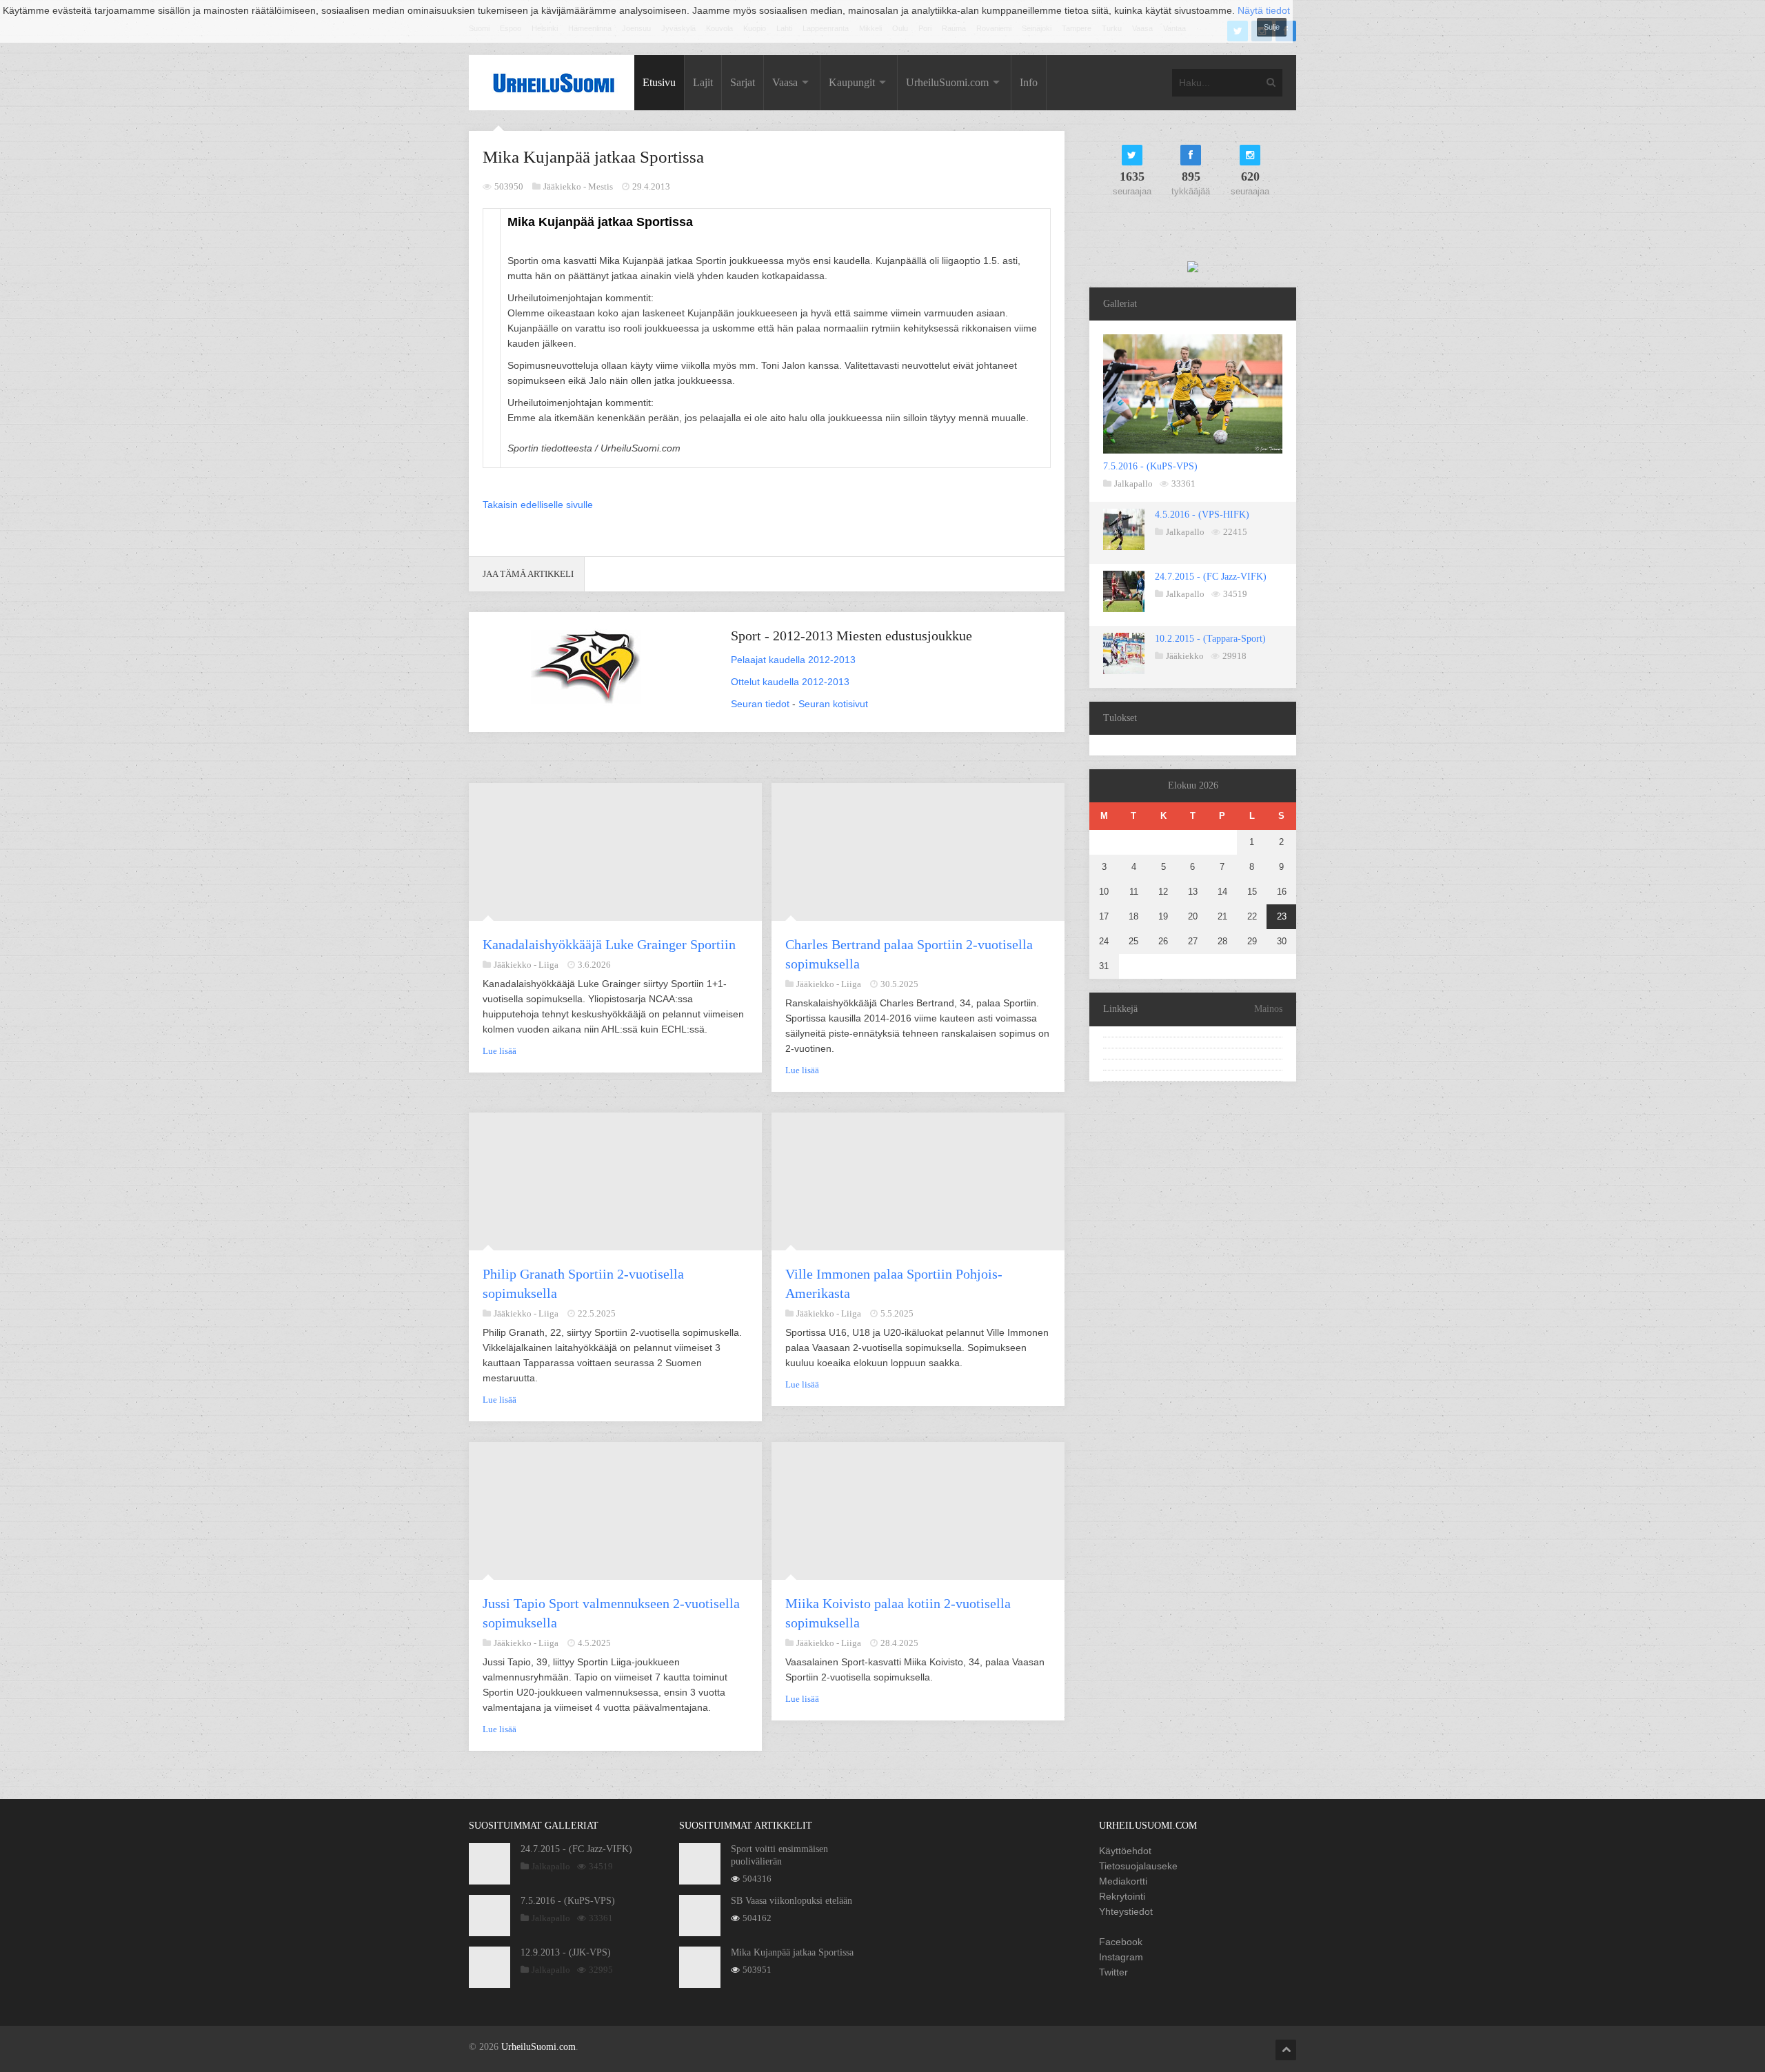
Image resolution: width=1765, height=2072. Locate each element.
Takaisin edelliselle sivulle (538, 505)
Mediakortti (1123, 1881)
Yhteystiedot (1126, 1911)
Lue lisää (500, 1051)
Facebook (1121, 1942)
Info (1029, 82)
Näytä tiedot (1264, 10)
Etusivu (659, 82)
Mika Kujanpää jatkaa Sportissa (792, 1952)
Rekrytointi (1122, 1896)
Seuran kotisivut (833, 704)
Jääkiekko (1185, 656)
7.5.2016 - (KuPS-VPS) (1150, 466)
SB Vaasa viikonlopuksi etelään (791, 1901)
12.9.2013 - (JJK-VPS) (566, 1952)
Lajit (703, 82)
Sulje (1272, 27)
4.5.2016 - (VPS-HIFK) (1202, 515)
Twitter (1113, 1972)
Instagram (1121, 1957)
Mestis (601, 186)
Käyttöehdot (1125, 1851)
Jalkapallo (1133, 484)
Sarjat (743, 82)
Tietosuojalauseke (1138, 1866)
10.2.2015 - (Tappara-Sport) (1210, 639)
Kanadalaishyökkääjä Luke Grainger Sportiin (609, 944)
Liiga (548, 965)
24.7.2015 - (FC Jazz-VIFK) (1211, 577)
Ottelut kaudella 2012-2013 (790, 682)
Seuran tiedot (760, 704)
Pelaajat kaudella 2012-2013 (793, 660)
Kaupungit (852, 82)
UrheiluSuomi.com (947, 82)
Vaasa (785, 82)
